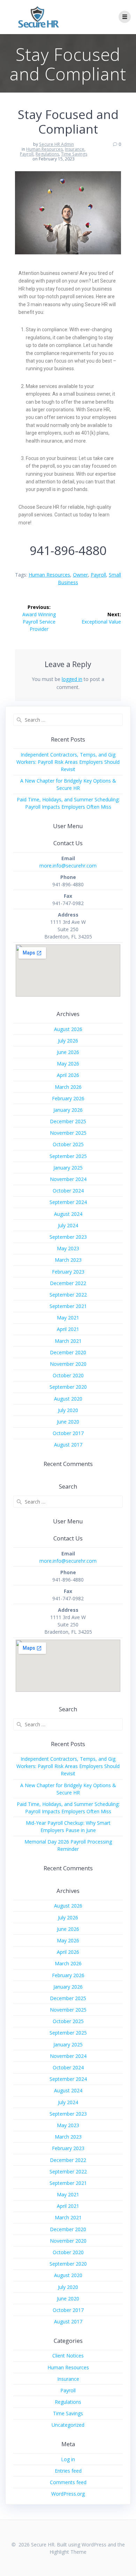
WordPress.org (68, 2494)
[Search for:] (68, 720)
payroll (98, 575)
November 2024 (68, 1179)
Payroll (27, 154)
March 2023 (68, 1260)
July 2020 (68, 1410)
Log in (68, 2459)
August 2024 (68, 1214)
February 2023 (68, 1272)
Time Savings (74, 154)
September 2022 (68, 1295)
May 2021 (68, 1318)
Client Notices (68, 2356)
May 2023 (68, 1248)
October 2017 (68, 1433)
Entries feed (68, 2471)
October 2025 (68, 1144)
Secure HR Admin (56, 144)
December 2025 (68, 1121)
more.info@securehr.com (68, 866)
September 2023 (68, 1237)
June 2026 (68, 1052)
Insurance (75, 149)
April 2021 (68, 1329)
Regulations (47, 154)
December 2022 (68, 1283)
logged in (72, 679)
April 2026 (68, 1075)
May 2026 (68, 1064)
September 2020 (68, 1387)
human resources (49, 575)
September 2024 (68, 1202)
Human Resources (44, 149)
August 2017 (68, 1445)
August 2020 (68, 1399)
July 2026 (68, 1041)
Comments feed (68, 2482)
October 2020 (68, 1375)
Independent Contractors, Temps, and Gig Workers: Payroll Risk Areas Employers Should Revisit (68, 762)
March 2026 (68, 1087)
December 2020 (68, 1352)
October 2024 (68, 1191)
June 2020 (68, 1422)
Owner (80, 575)
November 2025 (68, 1133)
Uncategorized (68, 2425)
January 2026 (68, 1110)
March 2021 (68, 1341)
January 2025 (68, 1168)
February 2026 (68, 1098)
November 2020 (68, 1364)
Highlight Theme (68, 2552)
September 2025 (68, 1156)
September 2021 (68, 1306)
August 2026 (68, 1029)
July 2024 (68, 1225)
